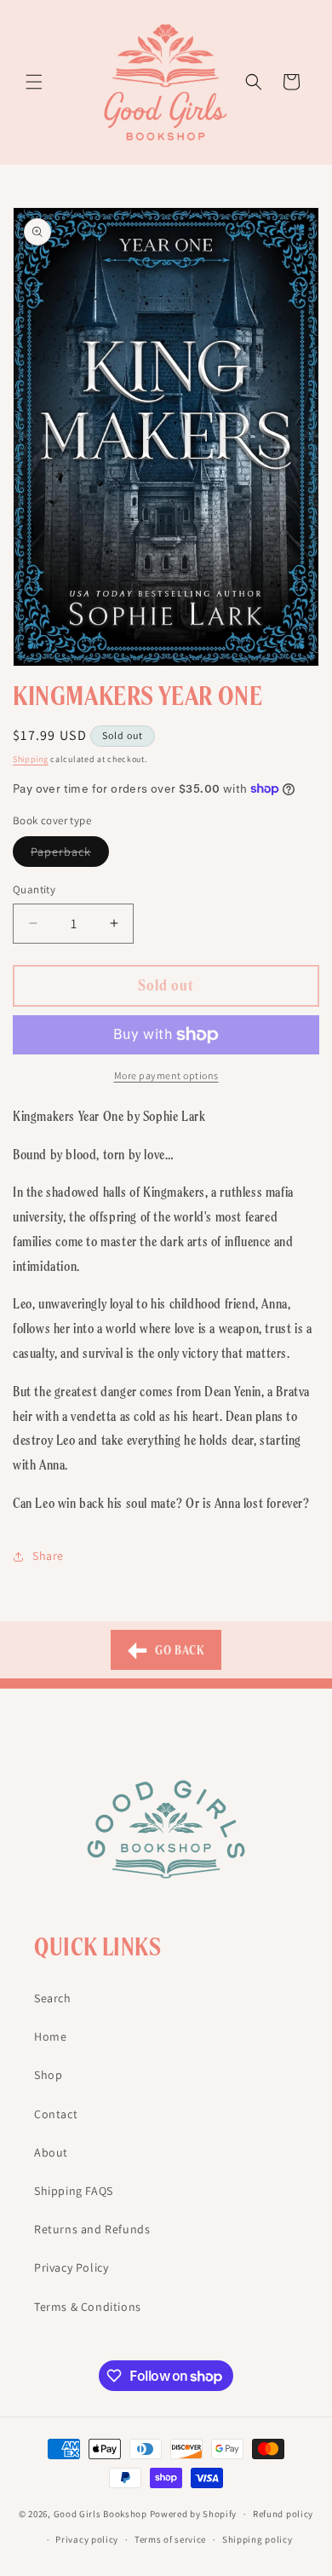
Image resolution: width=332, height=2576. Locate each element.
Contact (56, 2114)
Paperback (70, 855)
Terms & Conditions (88, 2307)
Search (53, 1998)
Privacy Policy (71, 2267)
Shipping (31, 759)
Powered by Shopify (194, 2514)
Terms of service (170, 2539)
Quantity (34, 889)
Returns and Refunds (92, 2229)
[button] (34, 82)
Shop (48, 2075)
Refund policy (283, 2514)
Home (50, 2036)
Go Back (179, 1650)
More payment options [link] (166, 1075)
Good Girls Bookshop (100, 2514)
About (51, 2152)
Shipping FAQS (74, 2191)
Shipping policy (258, 2539)
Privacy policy (87, 2539)
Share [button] (48, 1556)
